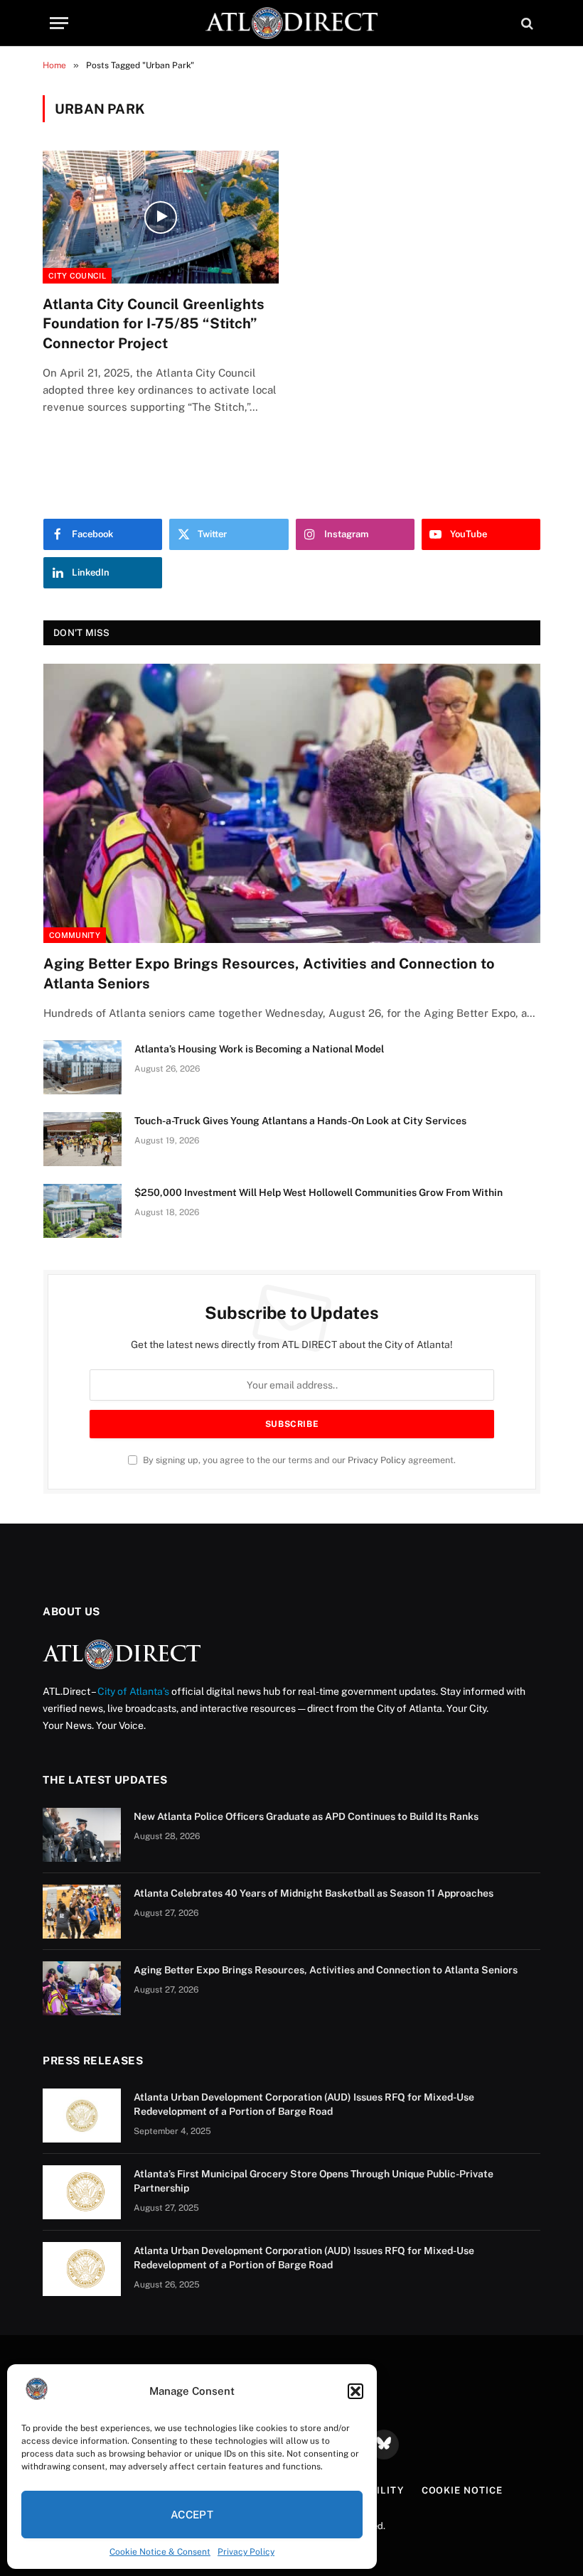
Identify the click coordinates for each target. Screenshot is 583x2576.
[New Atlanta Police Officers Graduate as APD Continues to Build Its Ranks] (82, 1835)
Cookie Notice (462, 2490)
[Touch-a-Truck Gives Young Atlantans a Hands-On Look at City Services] (82, 1139)
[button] (355, 2391)
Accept (192, 2515)
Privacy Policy (246, 2552)
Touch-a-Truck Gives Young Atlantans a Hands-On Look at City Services (300, 1121)
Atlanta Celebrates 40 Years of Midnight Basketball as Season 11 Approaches (314, 1893)
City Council (77, 276)
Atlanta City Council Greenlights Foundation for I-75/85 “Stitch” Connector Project (154, 323)
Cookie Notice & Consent (160, 2552)
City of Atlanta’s (133, 1691)
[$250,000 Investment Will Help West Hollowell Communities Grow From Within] (82, 1211)
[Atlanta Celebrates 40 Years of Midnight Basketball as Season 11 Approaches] (82, 1912)
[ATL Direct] (291, 23)
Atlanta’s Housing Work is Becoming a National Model (259, 1049)
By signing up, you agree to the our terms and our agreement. (298, 1460)
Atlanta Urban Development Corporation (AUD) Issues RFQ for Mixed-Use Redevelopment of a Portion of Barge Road (304, 2104)
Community (75, 935)
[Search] (526, 23)
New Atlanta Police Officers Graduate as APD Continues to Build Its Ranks (306, 1816)
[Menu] (59, 23)
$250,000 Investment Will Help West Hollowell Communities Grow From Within (319, 1192)
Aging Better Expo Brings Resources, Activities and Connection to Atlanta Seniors (269, 973)
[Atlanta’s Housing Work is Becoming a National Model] (82, 1067)
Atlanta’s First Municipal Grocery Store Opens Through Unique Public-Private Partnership (314, 2181)
